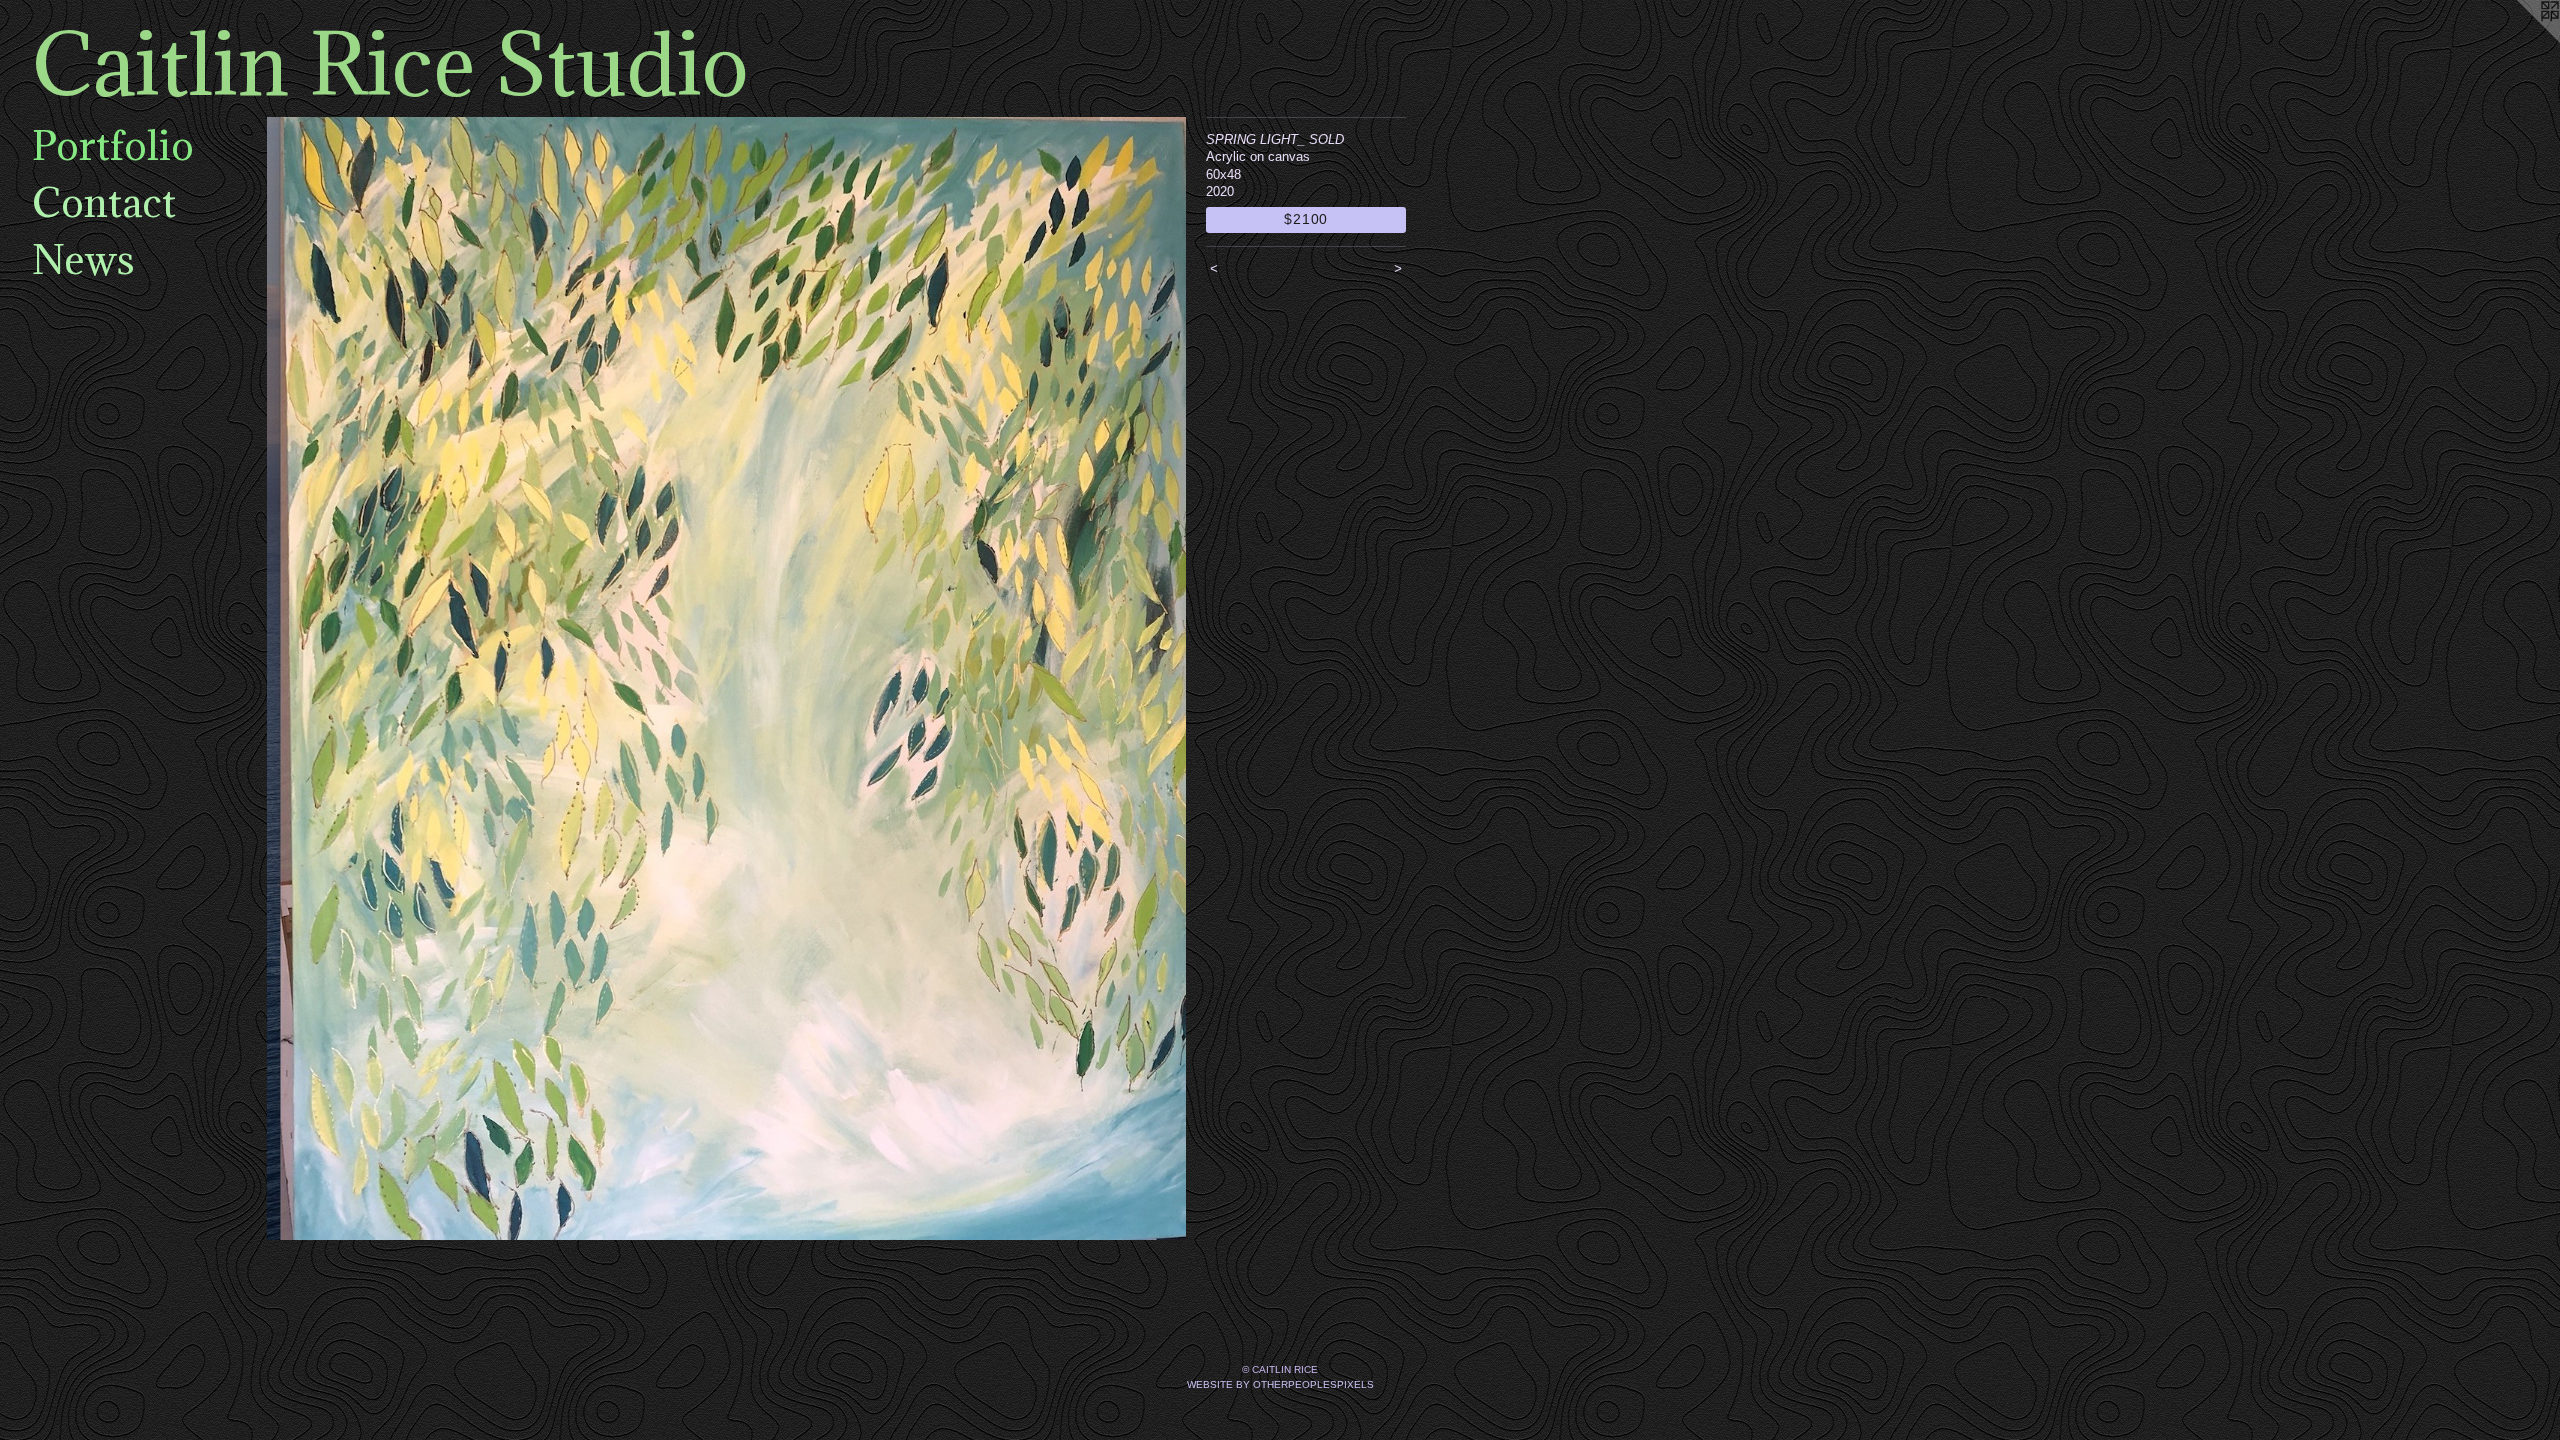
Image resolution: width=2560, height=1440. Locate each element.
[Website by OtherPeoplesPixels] (2520, 40)
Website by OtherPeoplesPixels (1280, 1384)
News (83, 259)
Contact (104, 202)
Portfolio (113, 145)
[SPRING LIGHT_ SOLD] (726, 678)
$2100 (1306, 219)
